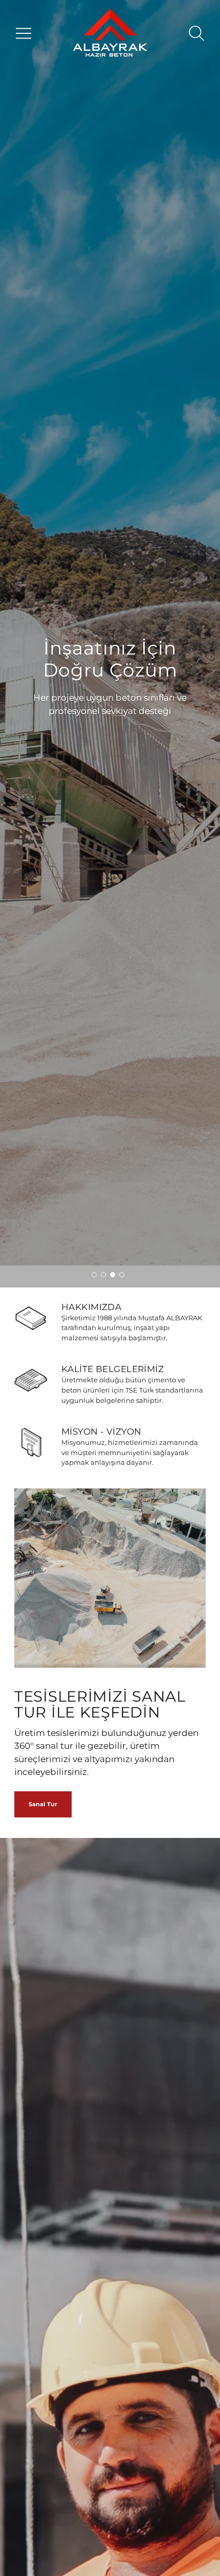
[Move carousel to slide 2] (103, 1275)
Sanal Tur (43, 1804)
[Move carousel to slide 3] (113, 1275)
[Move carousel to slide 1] (94, 1275)
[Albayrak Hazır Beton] (110, 34)
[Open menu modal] (24, 33)
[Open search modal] (196, 33)
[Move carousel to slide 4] (122, 1275)
